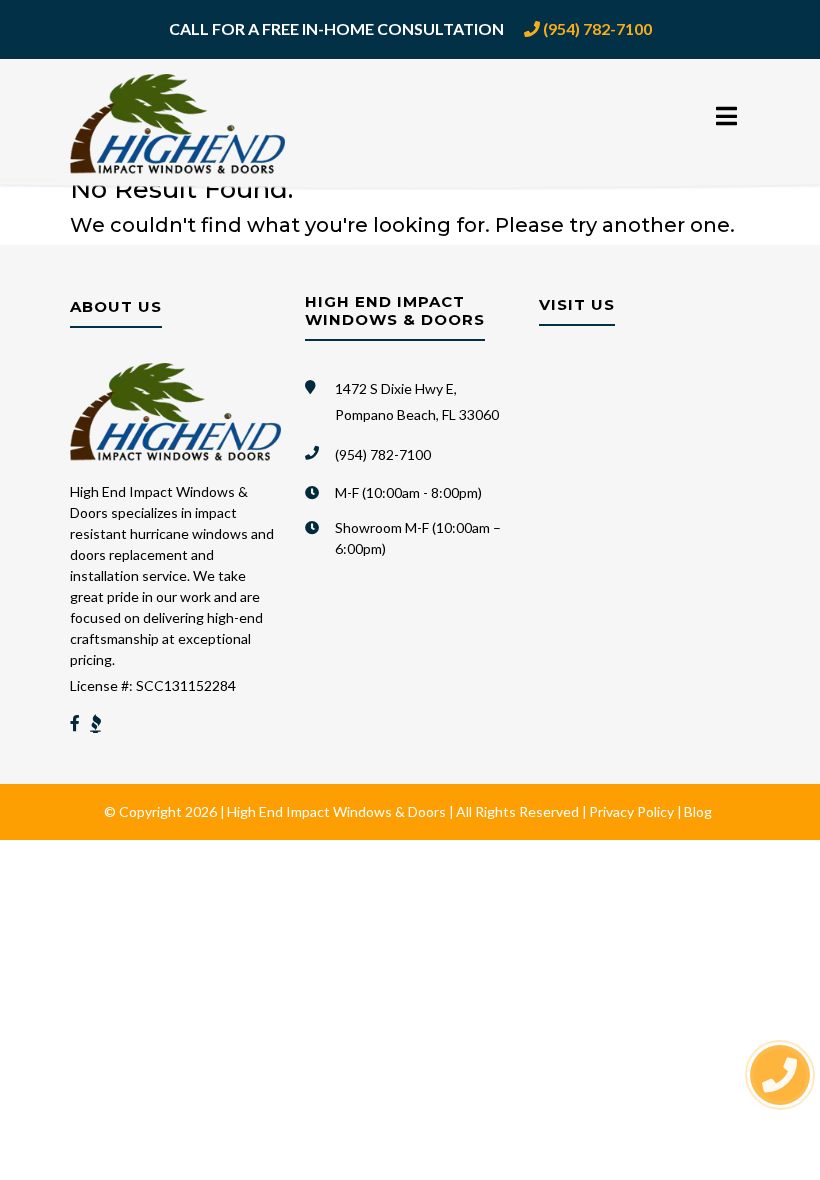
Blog (698, 811)
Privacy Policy (631, 811)
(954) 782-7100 (596, 28)
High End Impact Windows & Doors (336, 811)
